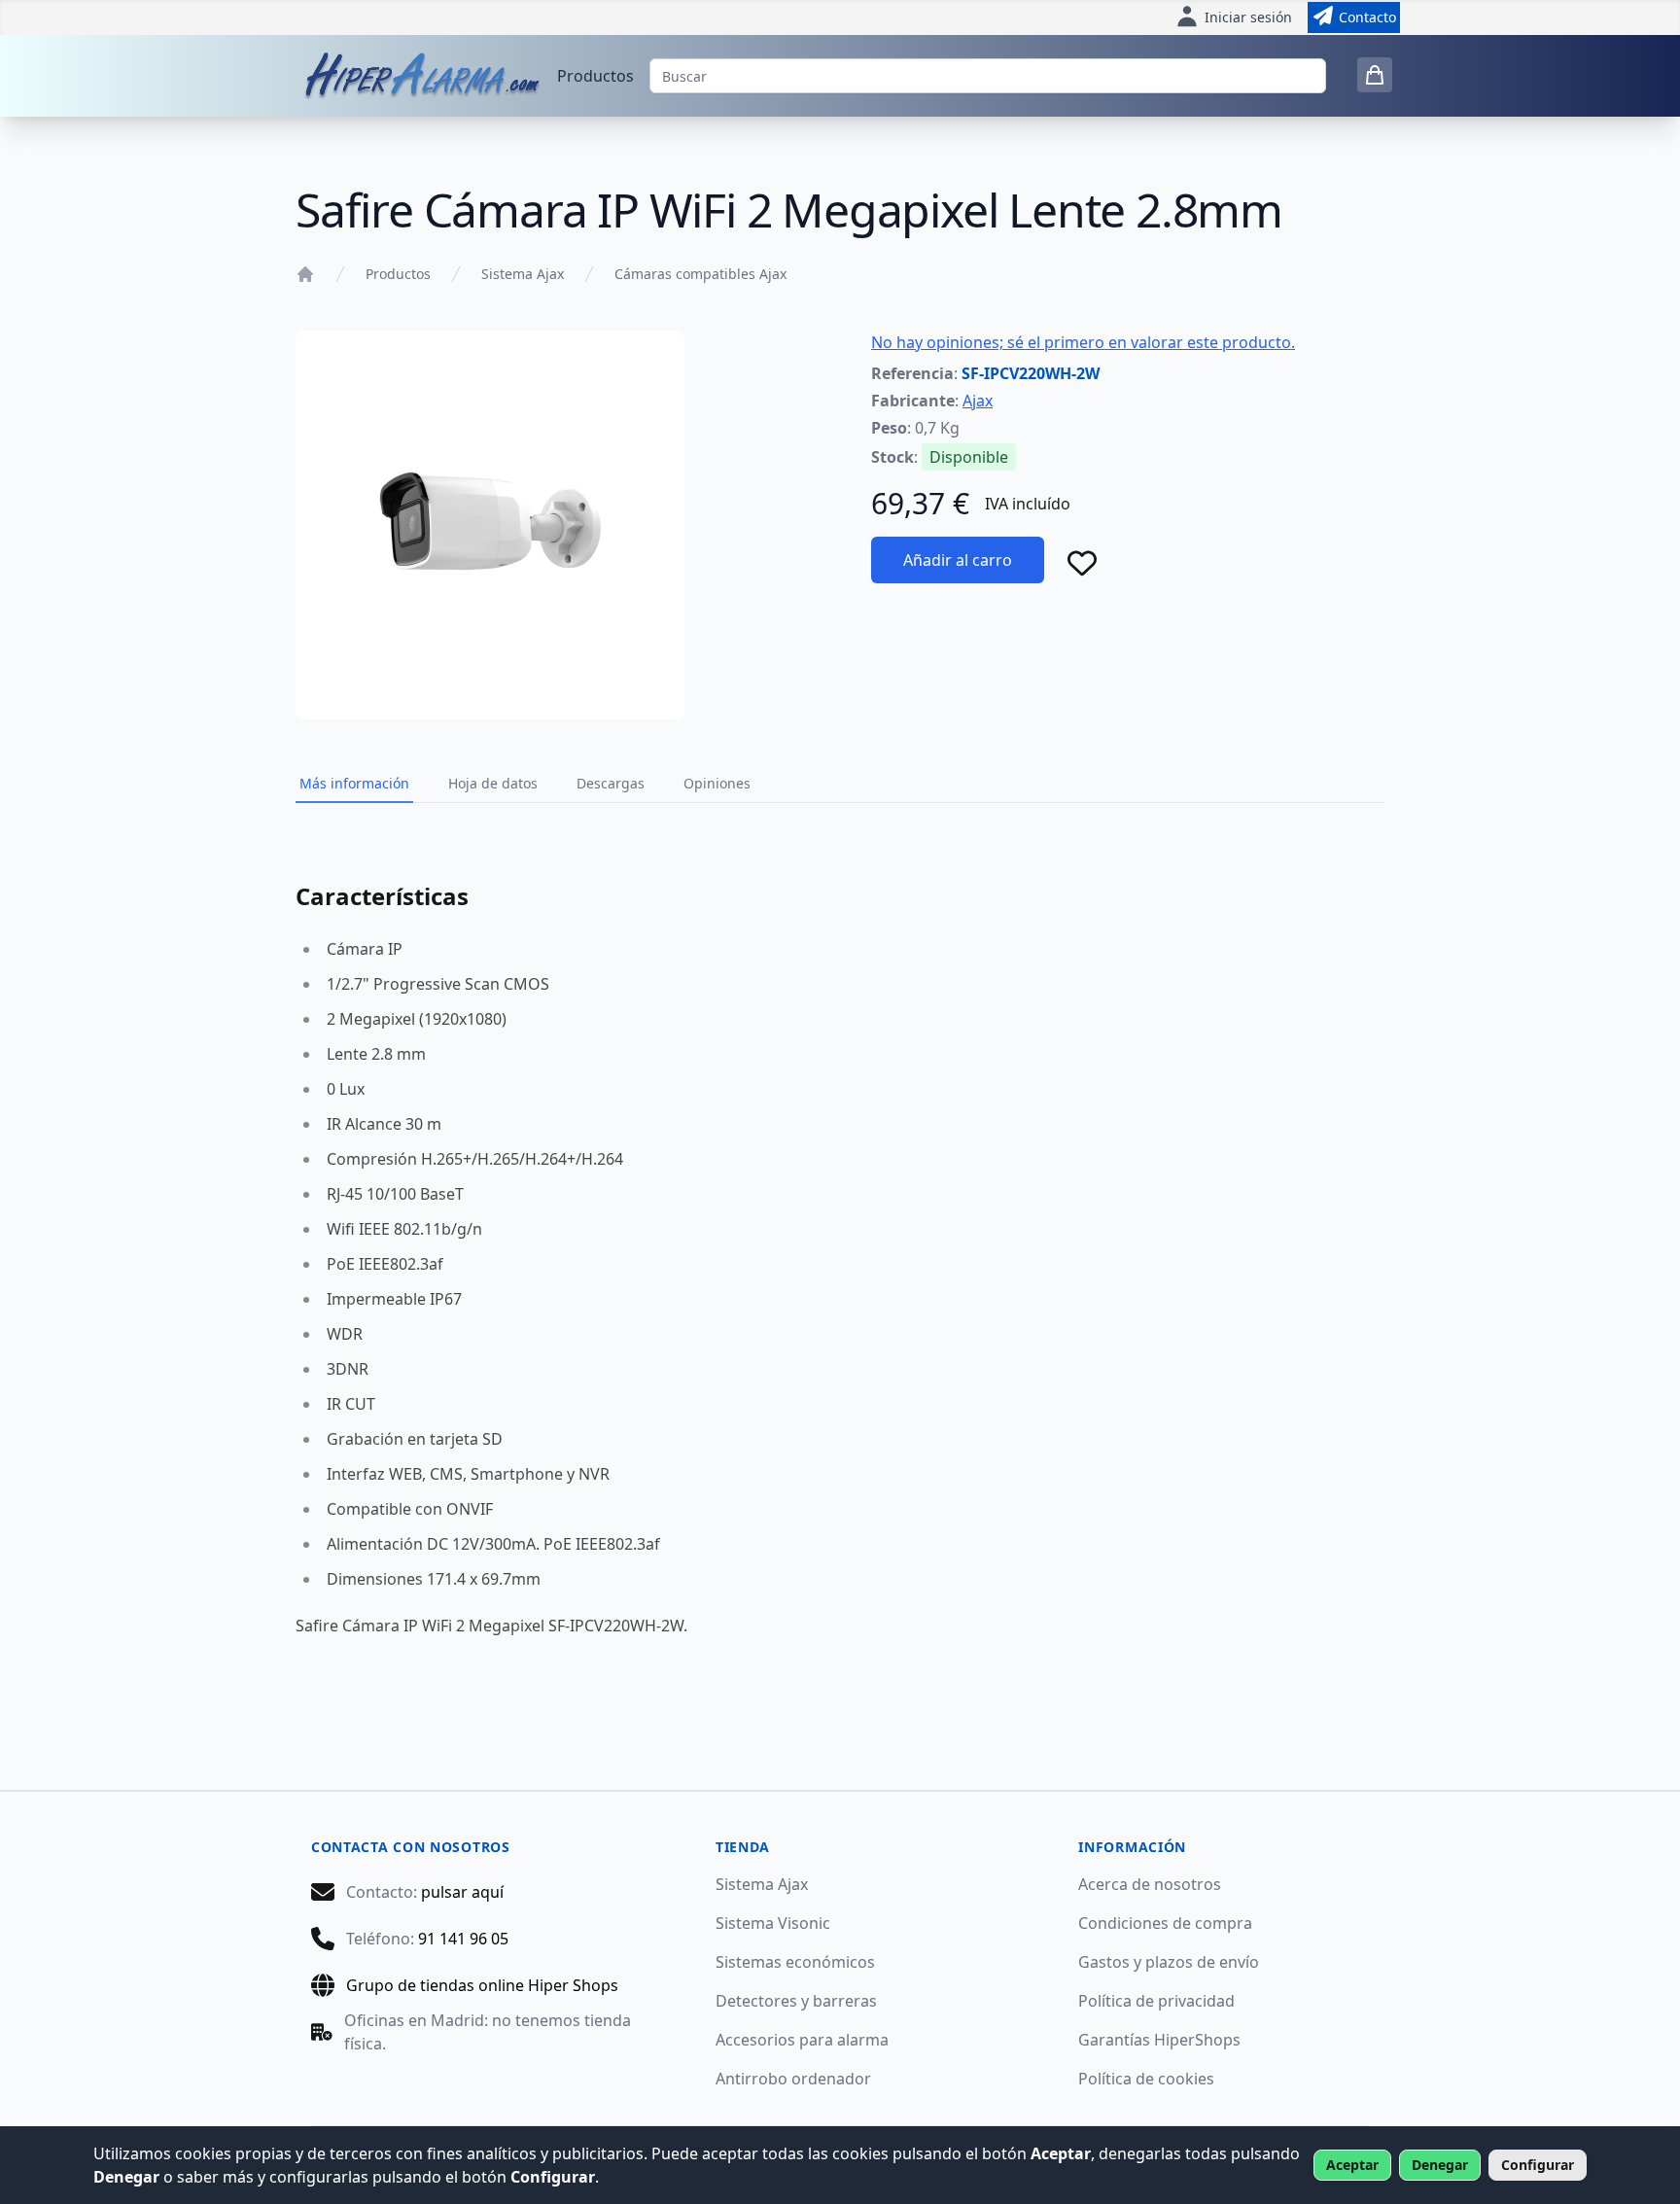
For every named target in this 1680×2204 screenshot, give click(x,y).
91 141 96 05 (463, 1939)
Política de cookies (1146, 2079)
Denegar (1440, 2165)
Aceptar (1352, 2165)
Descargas (611, 783)
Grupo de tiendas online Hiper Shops (482, 1985)
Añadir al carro (958, 560)
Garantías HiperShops (1159, 2040)
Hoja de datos (493, 783)
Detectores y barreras (796, 2001)
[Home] (305, 274)
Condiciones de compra (1165, 1923)
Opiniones (717, 783)
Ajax (978, 401)
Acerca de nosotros (1150, 1884)
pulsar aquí (462, 1892)
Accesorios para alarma (802, 2040)
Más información (354, 783)
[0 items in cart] (1375, 75)
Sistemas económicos (795, 1962)
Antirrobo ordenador (793, 2079)
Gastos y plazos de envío (1169, 1962)
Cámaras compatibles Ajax (700, 274)
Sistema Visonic (773, 1923)
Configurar (1538, 2165)
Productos (595, 76)
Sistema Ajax (523, 274)
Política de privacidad (1156, 2001)
